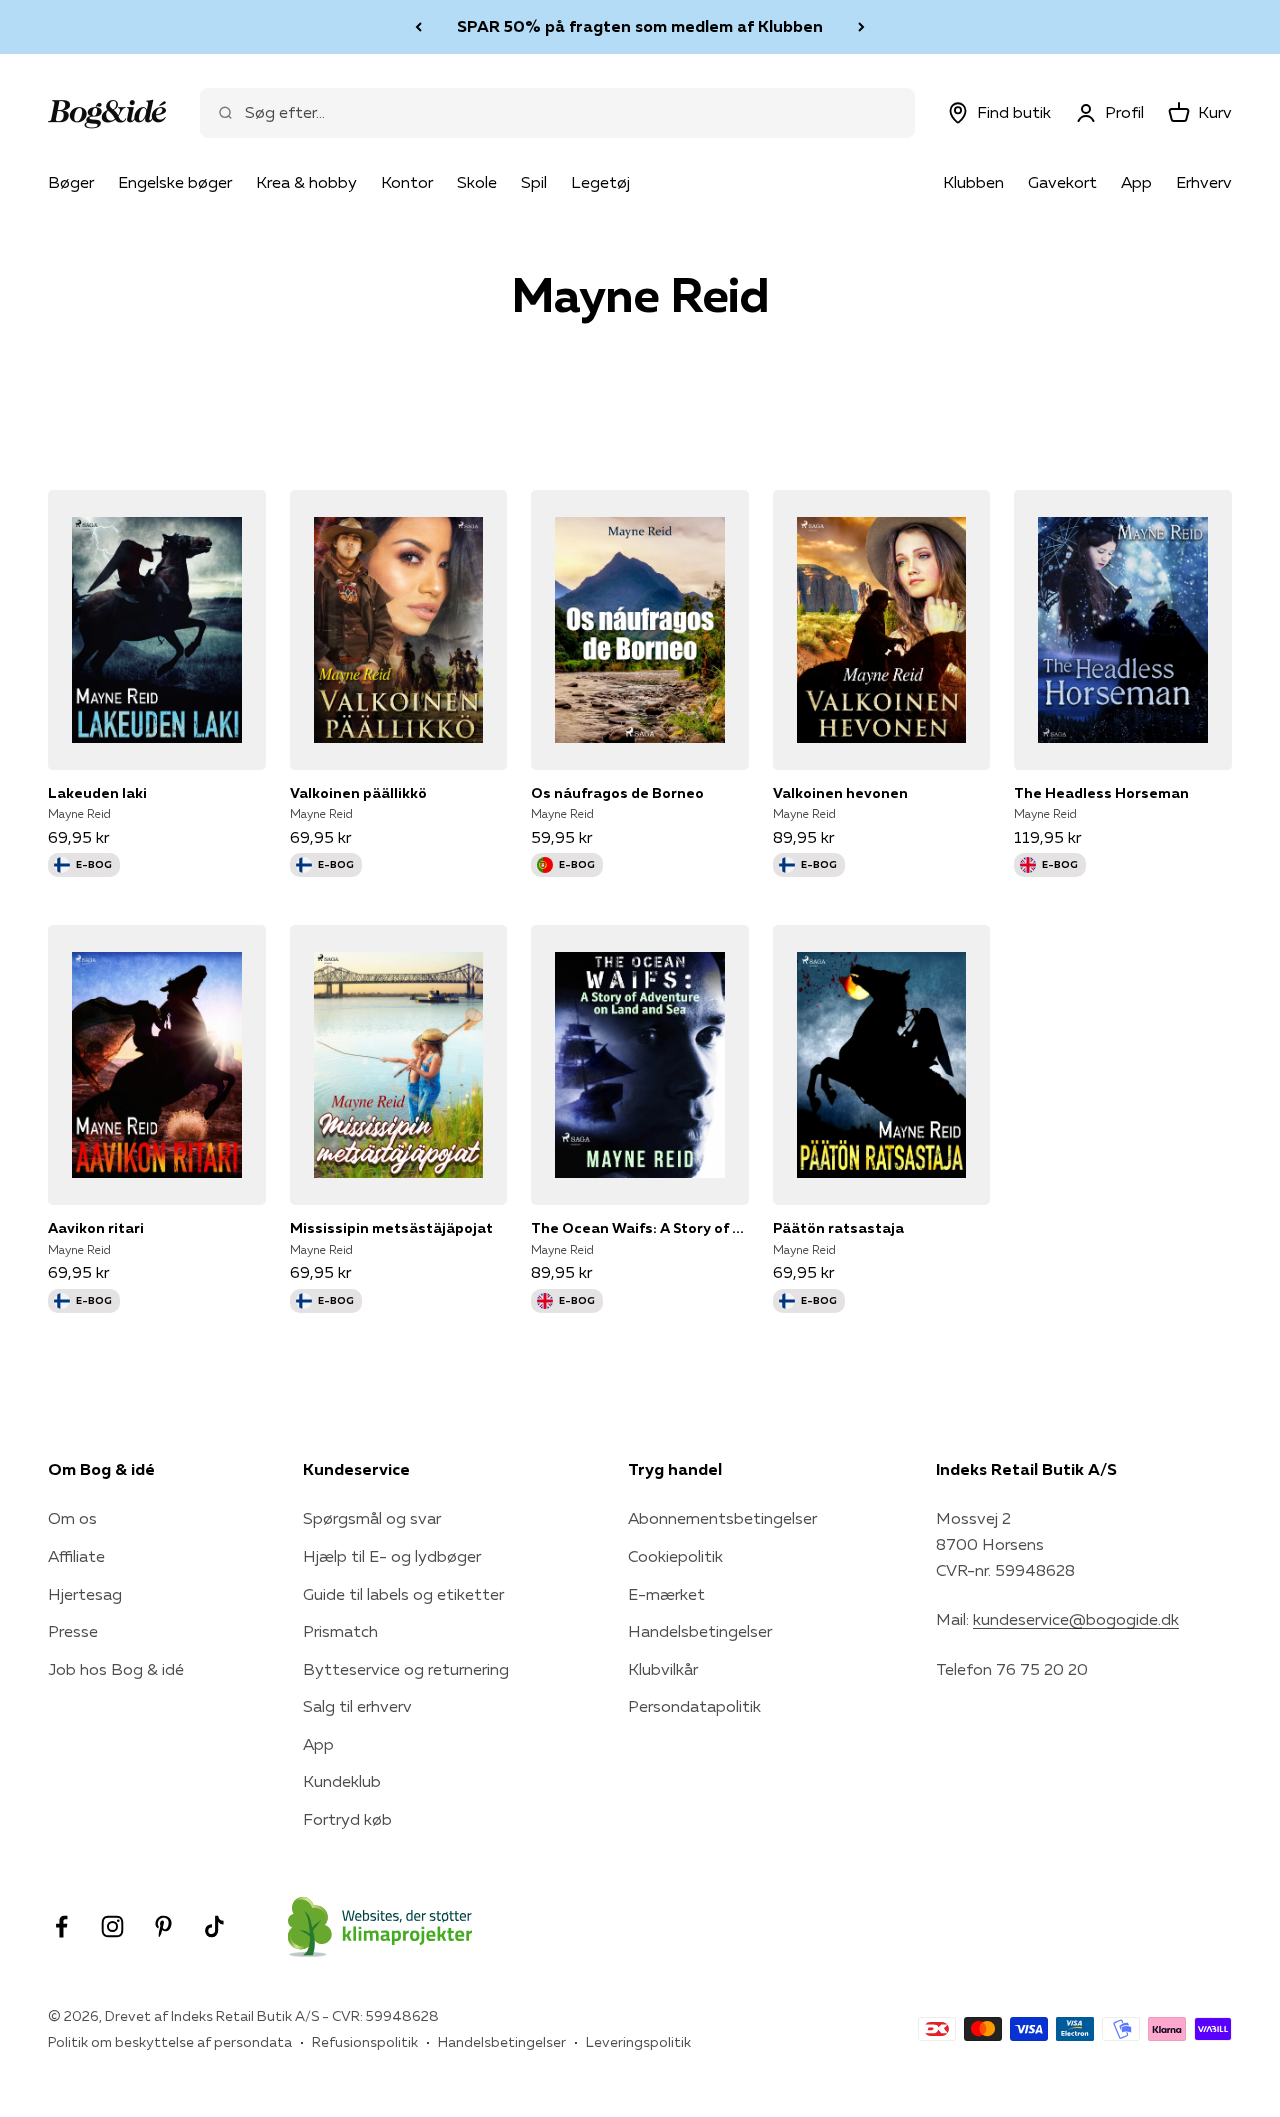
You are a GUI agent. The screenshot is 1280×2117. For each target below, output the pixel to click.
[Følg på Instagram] (112, 1926)
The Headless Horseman (1101, 793)
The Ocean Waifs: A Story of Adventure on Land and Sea (640, 1228)
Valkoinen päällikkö (358, 793)
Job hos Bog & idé (116, 1669)
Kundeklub (342, 1781)
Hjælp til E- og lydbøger (392, 1556)
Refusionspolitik (365, 2042)
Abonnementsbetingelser (722, 1518)
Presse (73, 1631)
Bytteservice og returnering (406, 1669)
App (1136, 182)
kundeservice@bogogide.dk (1076, 1619)
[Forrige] (418, 27)
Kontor (407, 182)
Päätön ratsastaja (838, 1228)
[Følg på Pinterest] (163, 1926)
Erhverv (1204, 182)
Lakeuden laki (97, 793)
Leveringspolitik (638, 2042)
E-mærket (666, 1594)
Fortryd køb (347, 1819)
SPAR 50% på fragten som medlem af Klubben (640, 26)
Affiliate (76, 1556)
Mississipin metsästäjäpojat (391, 1228)
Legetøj (600, 182)
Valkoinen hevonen (840, 793)
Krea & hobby (306, 182)
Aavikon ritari (96, 1228)
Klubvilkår (663, 1669)
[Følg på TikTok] (214, 1926)
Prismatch (340, 1631)
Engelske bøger (175, 182)
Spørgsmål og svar (372, 1518)
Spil (534, 182)
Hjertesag (85, 1594)
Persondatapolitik (694, 1706)
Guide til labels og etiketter (403, 1594)
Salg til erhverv (357, 1706)
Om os (72, 1518)
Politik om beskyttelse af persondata (170, 2042)
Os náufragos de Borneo (617, 793)
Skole (477, 182)
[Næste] (861, 27)
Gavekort (1062, 182)
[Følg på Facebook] (61, 1926)
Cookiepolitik (675, 1556)
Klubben (973, 182)
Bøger (71, 182)
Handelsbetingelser (700, 1631)
